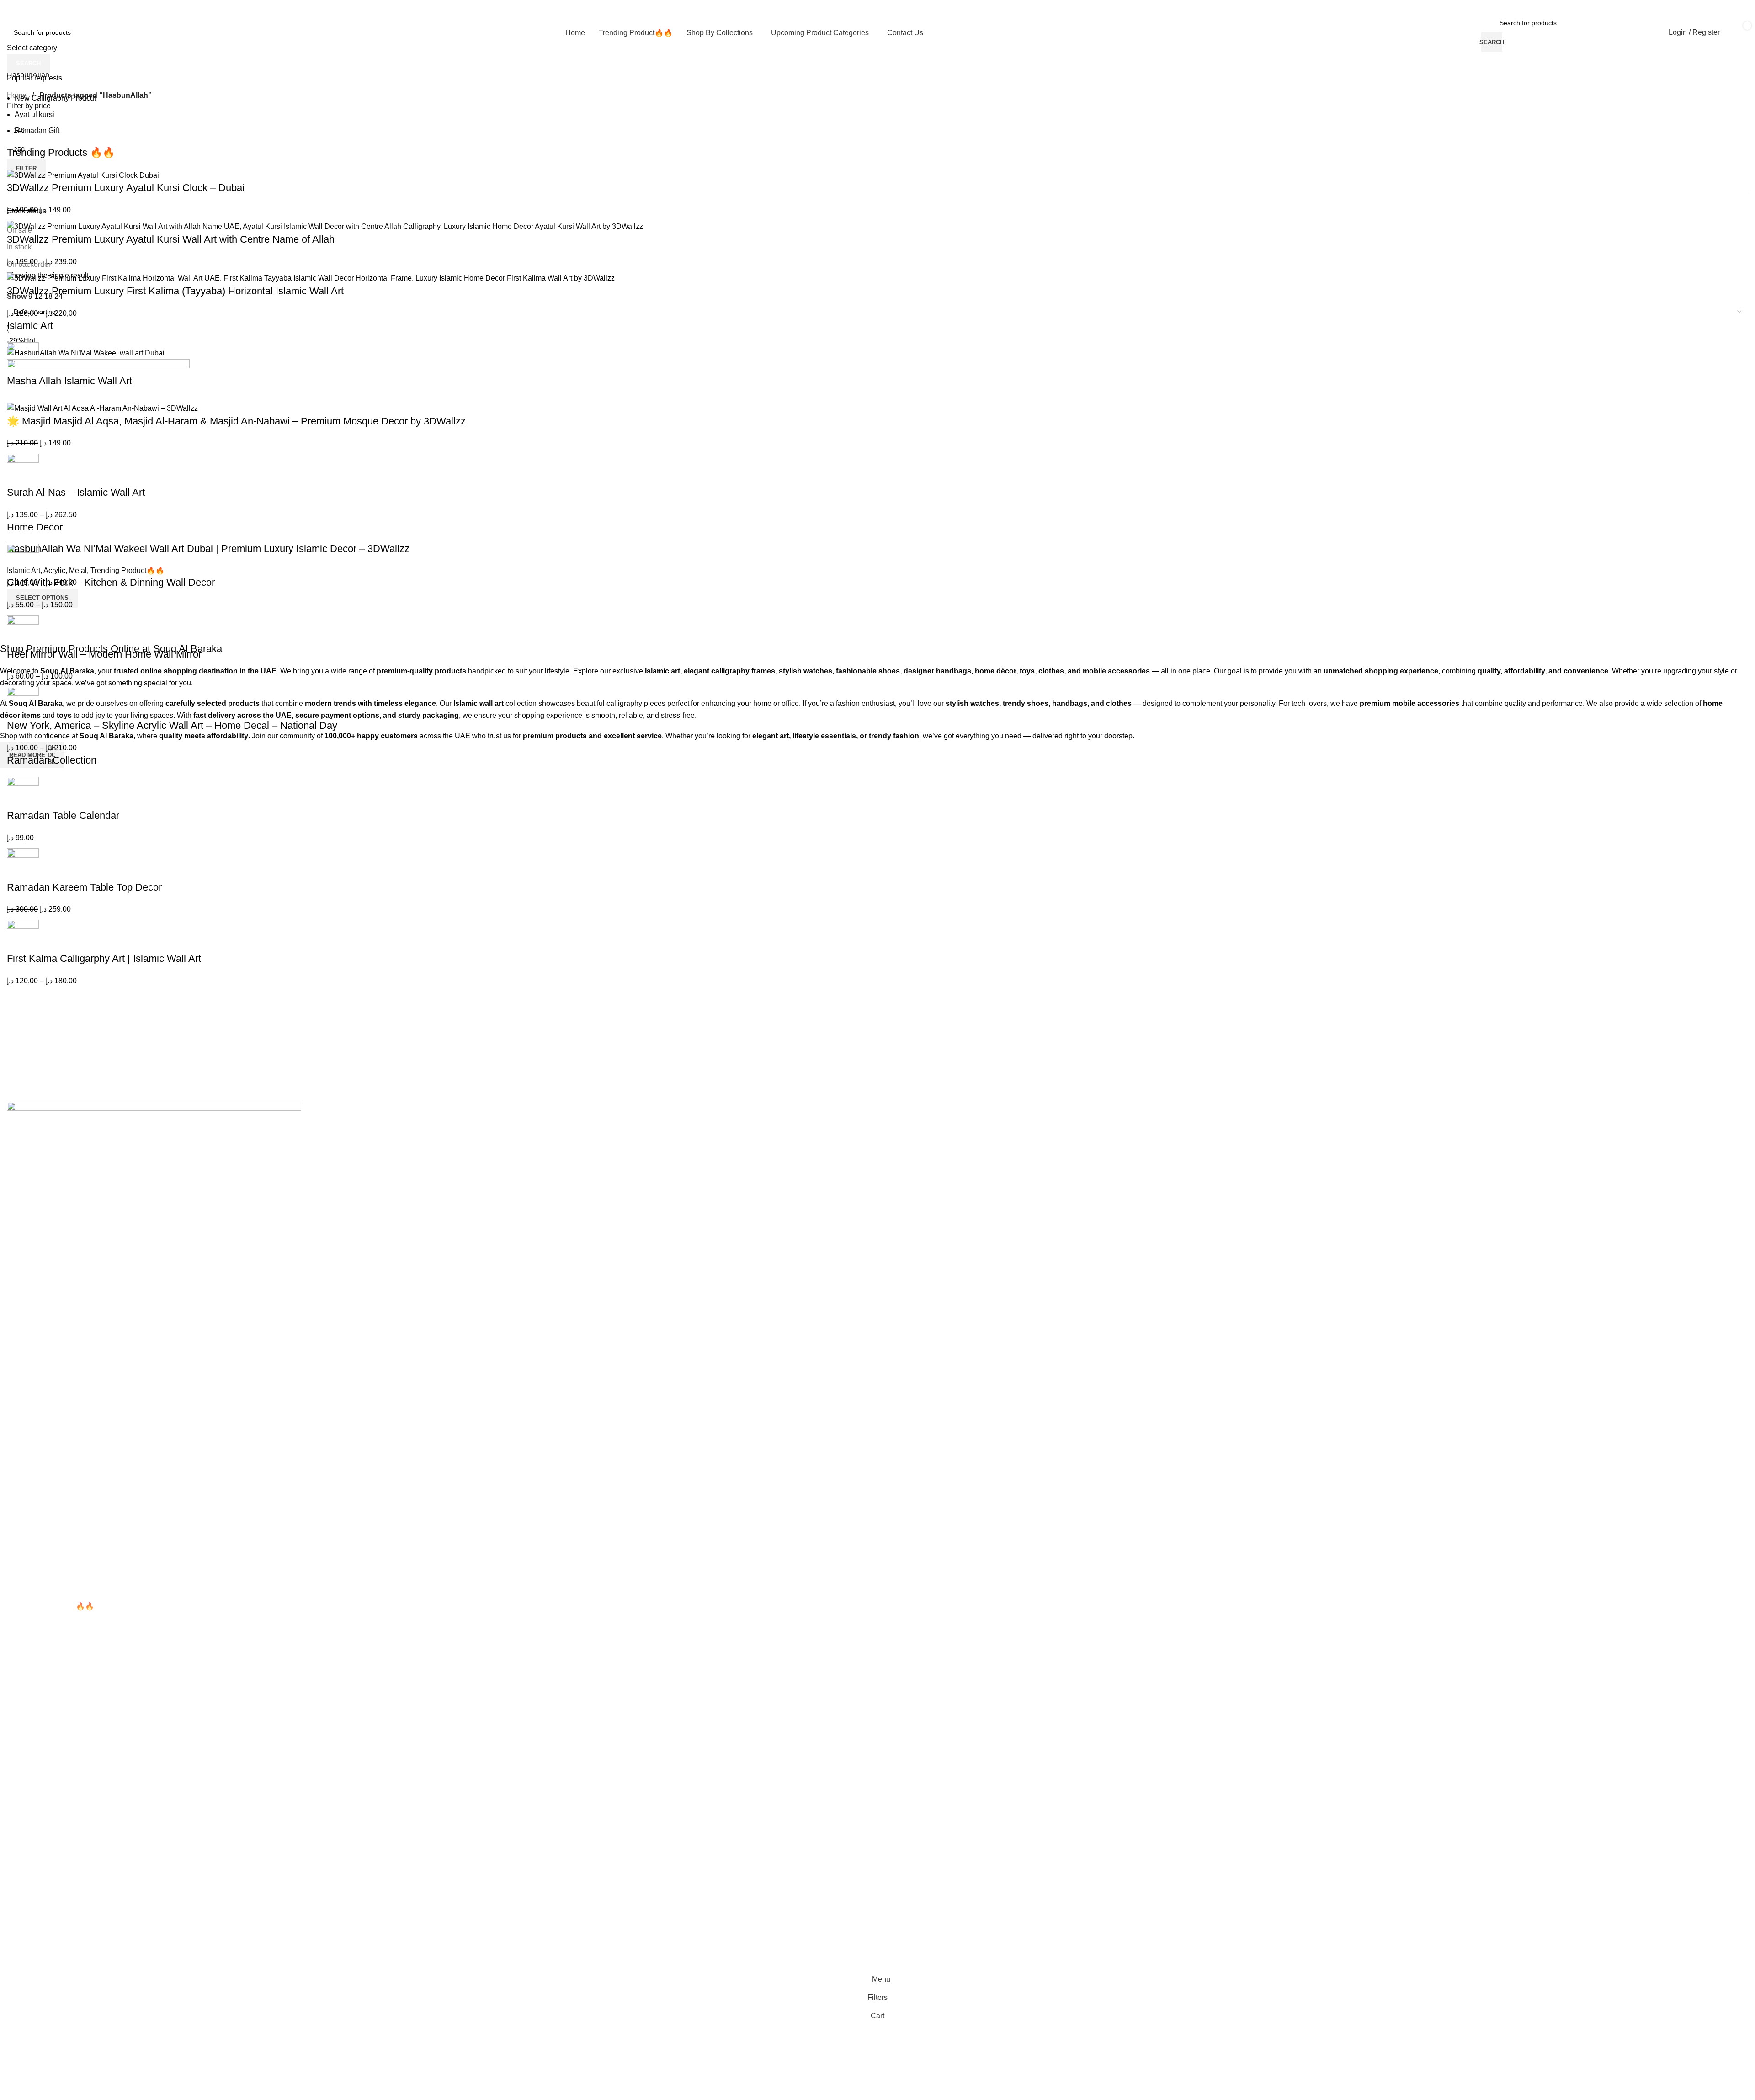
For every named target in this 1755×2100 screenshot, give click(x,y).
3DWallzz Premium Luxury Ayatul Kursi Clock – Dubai (126, 188)
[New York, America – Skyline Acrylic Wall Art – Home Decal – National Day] (23, 702)
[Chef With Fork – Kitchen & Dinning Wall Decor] (23, 559)
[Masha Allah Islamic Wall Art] (23, 358)
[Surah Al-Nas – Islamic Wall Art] (23, 469)
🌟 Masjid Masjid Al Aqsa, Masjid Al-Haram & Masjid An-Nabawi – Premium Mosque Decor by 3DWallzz (236, 421)
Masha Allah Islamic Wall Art (69, 381)
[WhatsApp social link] (1724, 7)
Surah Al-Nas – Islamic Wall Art (76, 492)
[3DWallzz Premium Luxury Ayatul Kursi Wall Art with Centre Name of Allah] (325, 226)
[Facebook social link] (1689, 7)
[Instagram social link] (1700, 7)
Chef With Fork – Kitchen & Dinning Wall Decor (111, 582)
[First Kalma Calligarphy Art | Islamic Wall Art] (23, 935)
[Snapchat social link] (1735, 7)
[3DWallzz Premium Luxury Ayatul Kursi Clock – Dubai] (83, 175)
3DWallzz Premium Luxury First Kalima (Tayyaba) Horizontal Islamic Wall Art (175, 291)
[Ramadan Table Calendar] (23, 792)
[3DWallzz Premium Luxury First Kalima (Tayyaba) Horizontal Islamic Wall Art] (311, 278)
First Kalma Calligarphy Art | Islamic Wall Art (104, 958)
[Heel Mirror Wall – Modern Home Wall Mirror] (23, 631)
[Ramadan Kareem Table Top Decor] (23, 864)
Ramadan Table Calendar (63, 815)
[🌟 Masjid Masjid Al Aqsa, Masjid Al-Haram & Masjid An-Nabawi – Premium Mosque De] (102, 408)
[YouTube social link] (1712, 7)
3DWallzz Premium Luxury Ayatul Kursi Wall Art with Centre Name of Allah (171, 239)
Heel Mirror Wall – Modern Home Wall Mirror (104, 654)
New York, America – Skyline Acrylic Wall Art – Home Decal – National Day (172, 725)
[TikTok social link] (1747, 7)
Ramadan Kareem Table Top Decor (84, 887)
